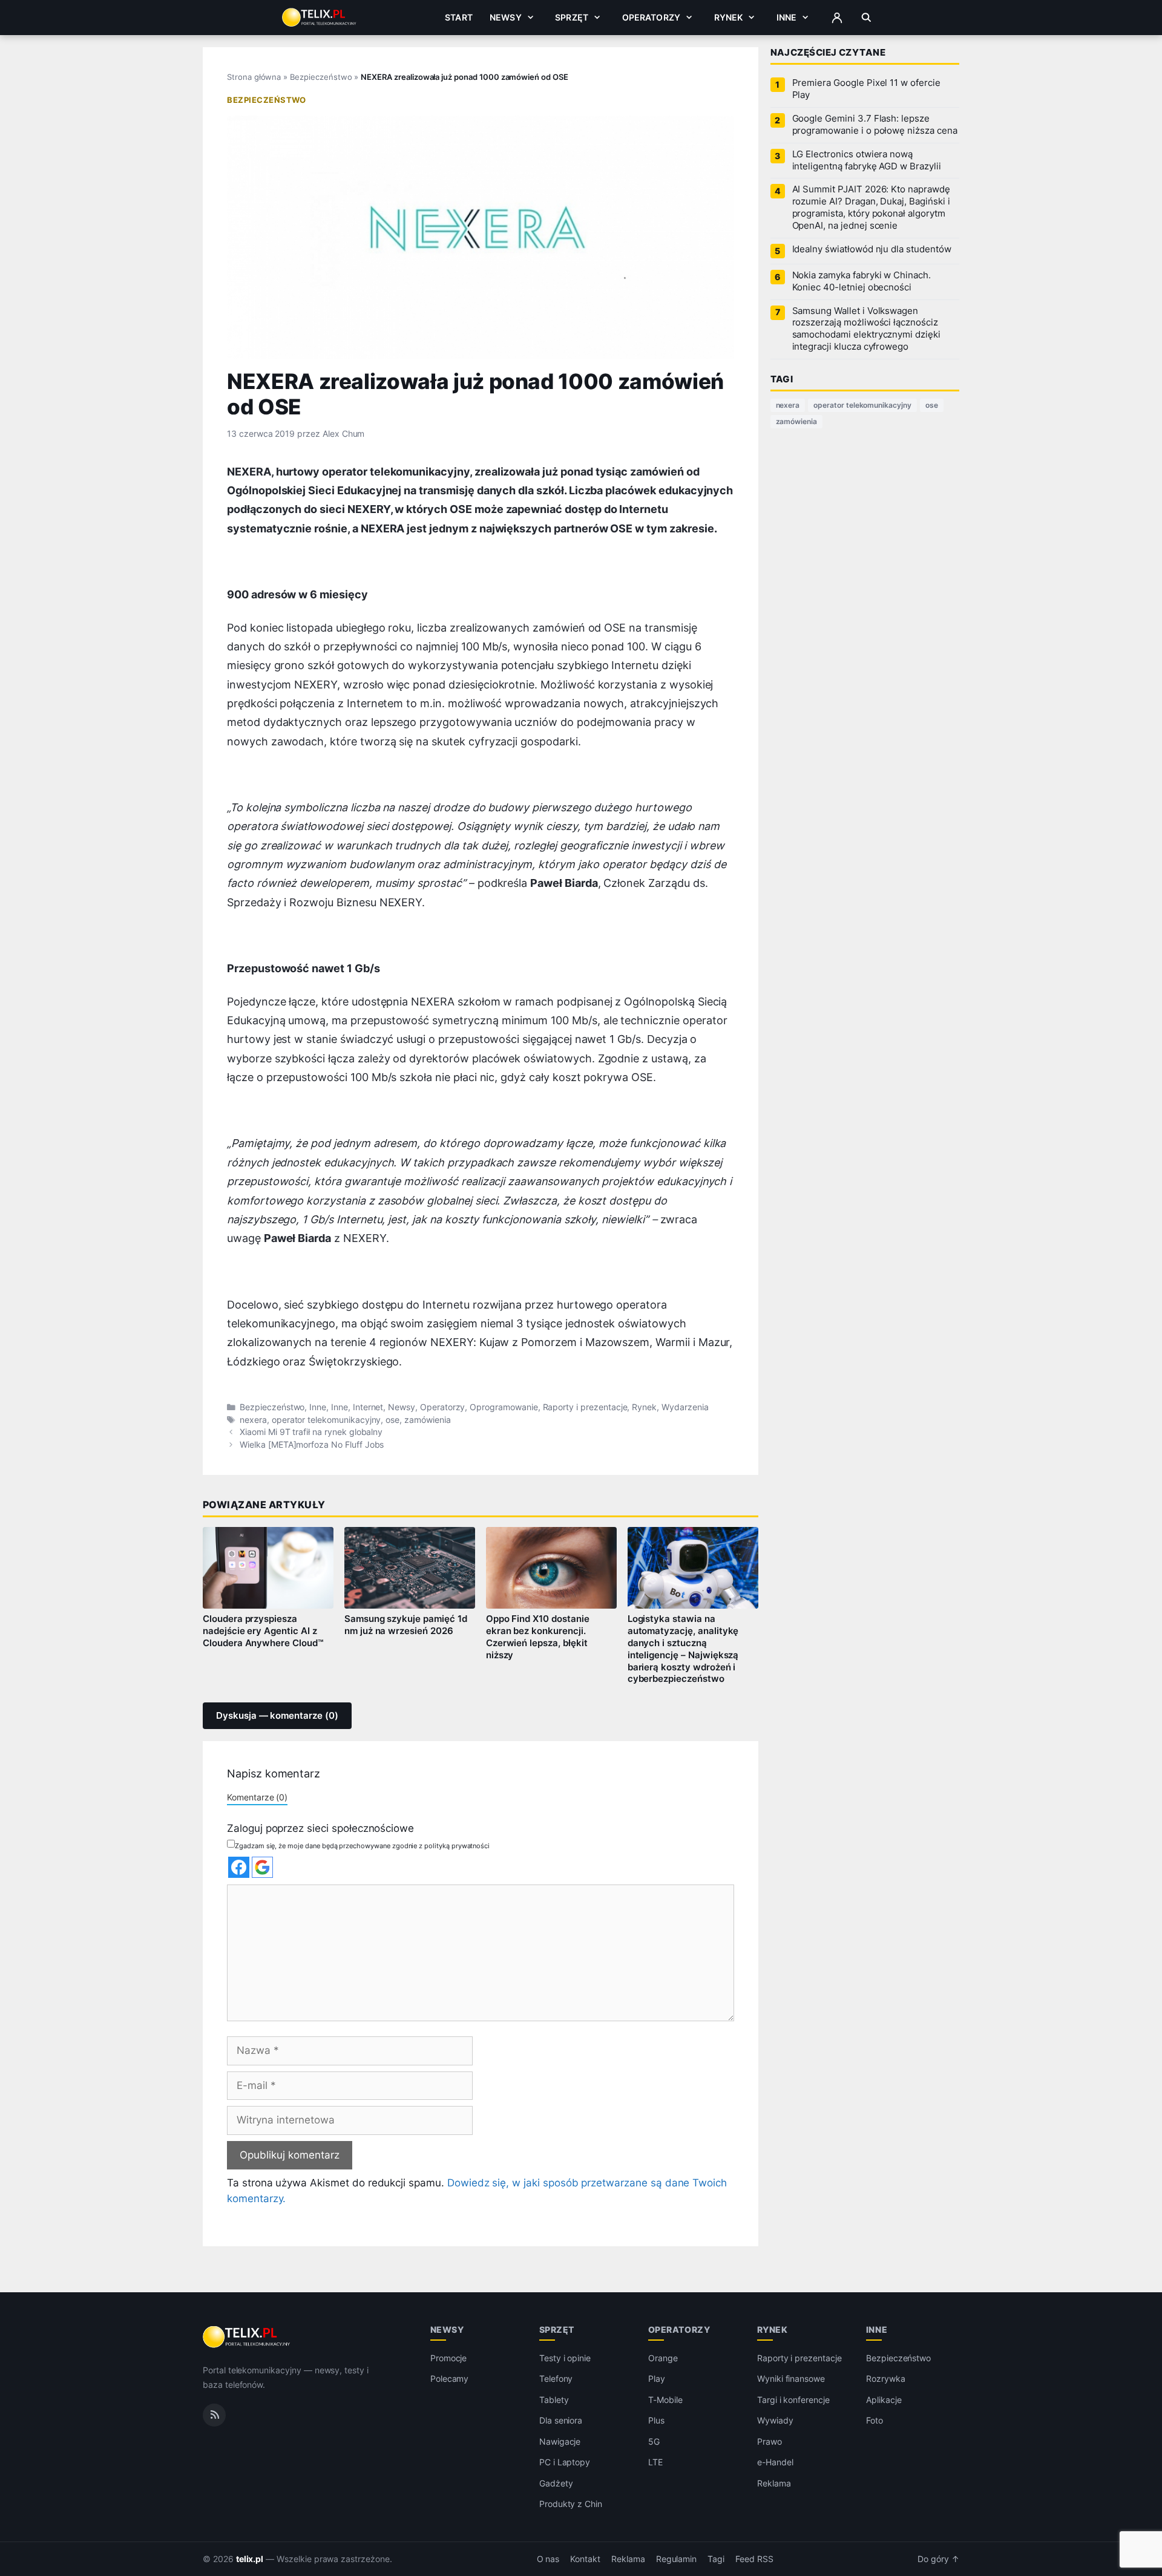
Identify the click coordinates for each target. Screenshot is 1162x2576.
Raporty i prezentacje (585, 1407)
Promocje (449, 2357)
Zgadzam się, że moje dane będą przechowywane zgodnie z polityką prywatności (362, 1846)
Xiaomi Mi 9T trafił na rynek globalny (311, 1432)
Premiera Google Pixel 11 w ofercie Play (866, 89)
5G (654, 2441)
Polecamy (450, 2378)
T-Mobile (665, 2399)
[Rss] (214, 2414)
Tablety (554, 2399)
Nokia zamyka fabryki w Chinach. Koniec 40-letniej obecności (862, 281)
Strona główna (254, 77)
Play (657, 2378)
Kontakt (585, 2558)
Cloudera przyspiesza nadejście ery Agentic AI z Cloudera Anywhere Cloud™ (263, 1631)
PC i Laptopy (565, 2462)
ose (392, 1420)
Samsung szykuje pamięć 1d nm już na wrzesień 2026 (406, 1625)
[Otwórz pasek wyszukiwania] (866, 18)
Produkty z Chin (571, 2504)
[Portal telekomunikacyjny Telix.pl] (247, 2337)
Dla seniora (561, 2420)
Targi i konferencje (793, 2399)
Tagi (716, 2558)
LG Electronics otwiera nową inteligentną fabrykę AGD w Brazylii (867, 160)
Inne (787, 17)
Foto (875, 2420)
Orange (663, 2357)
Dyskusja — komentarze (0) (277, 1716)
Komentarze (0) (257, 1797)
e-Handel (775, 2462)
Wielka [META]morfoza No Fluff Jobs (312, 1445)
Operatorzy (651, 17)
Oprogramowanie (504, 1407)
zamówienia (428, 1420)
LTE (655, 2462)
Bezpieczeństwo (321, 77)
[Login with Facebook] (239, 1867)
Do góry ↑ (938, 2558)
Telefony (556, 2378)
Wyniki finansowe (791, 2378)
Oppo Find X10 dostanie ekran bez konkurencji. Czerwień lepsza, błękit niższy (538, 1637)
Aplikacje (884, 2399)
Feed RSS (754, 2558)
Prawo (770, 2441)
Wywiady (775, 2420)
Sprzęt (572, 17)
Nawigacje (560, 2441)
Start (459, 17)
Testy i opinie (565, 2357)
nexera (253, 1420)
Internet (368, 1407)
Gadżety (556, 2483)
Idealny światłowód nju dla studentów (872, 249)
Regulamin (677, 2558)
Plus (656, 2420)
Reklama (774, 2483)
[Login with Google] (262, 1867)
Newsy (506, 17)
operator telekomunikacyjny (327, 1420)
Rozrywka (886, 2378)
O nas (548, 2558)
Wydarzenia (685, 1407)
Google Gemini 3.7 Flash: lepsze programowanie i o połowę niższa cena (875, 125)
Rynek (729, 17)
